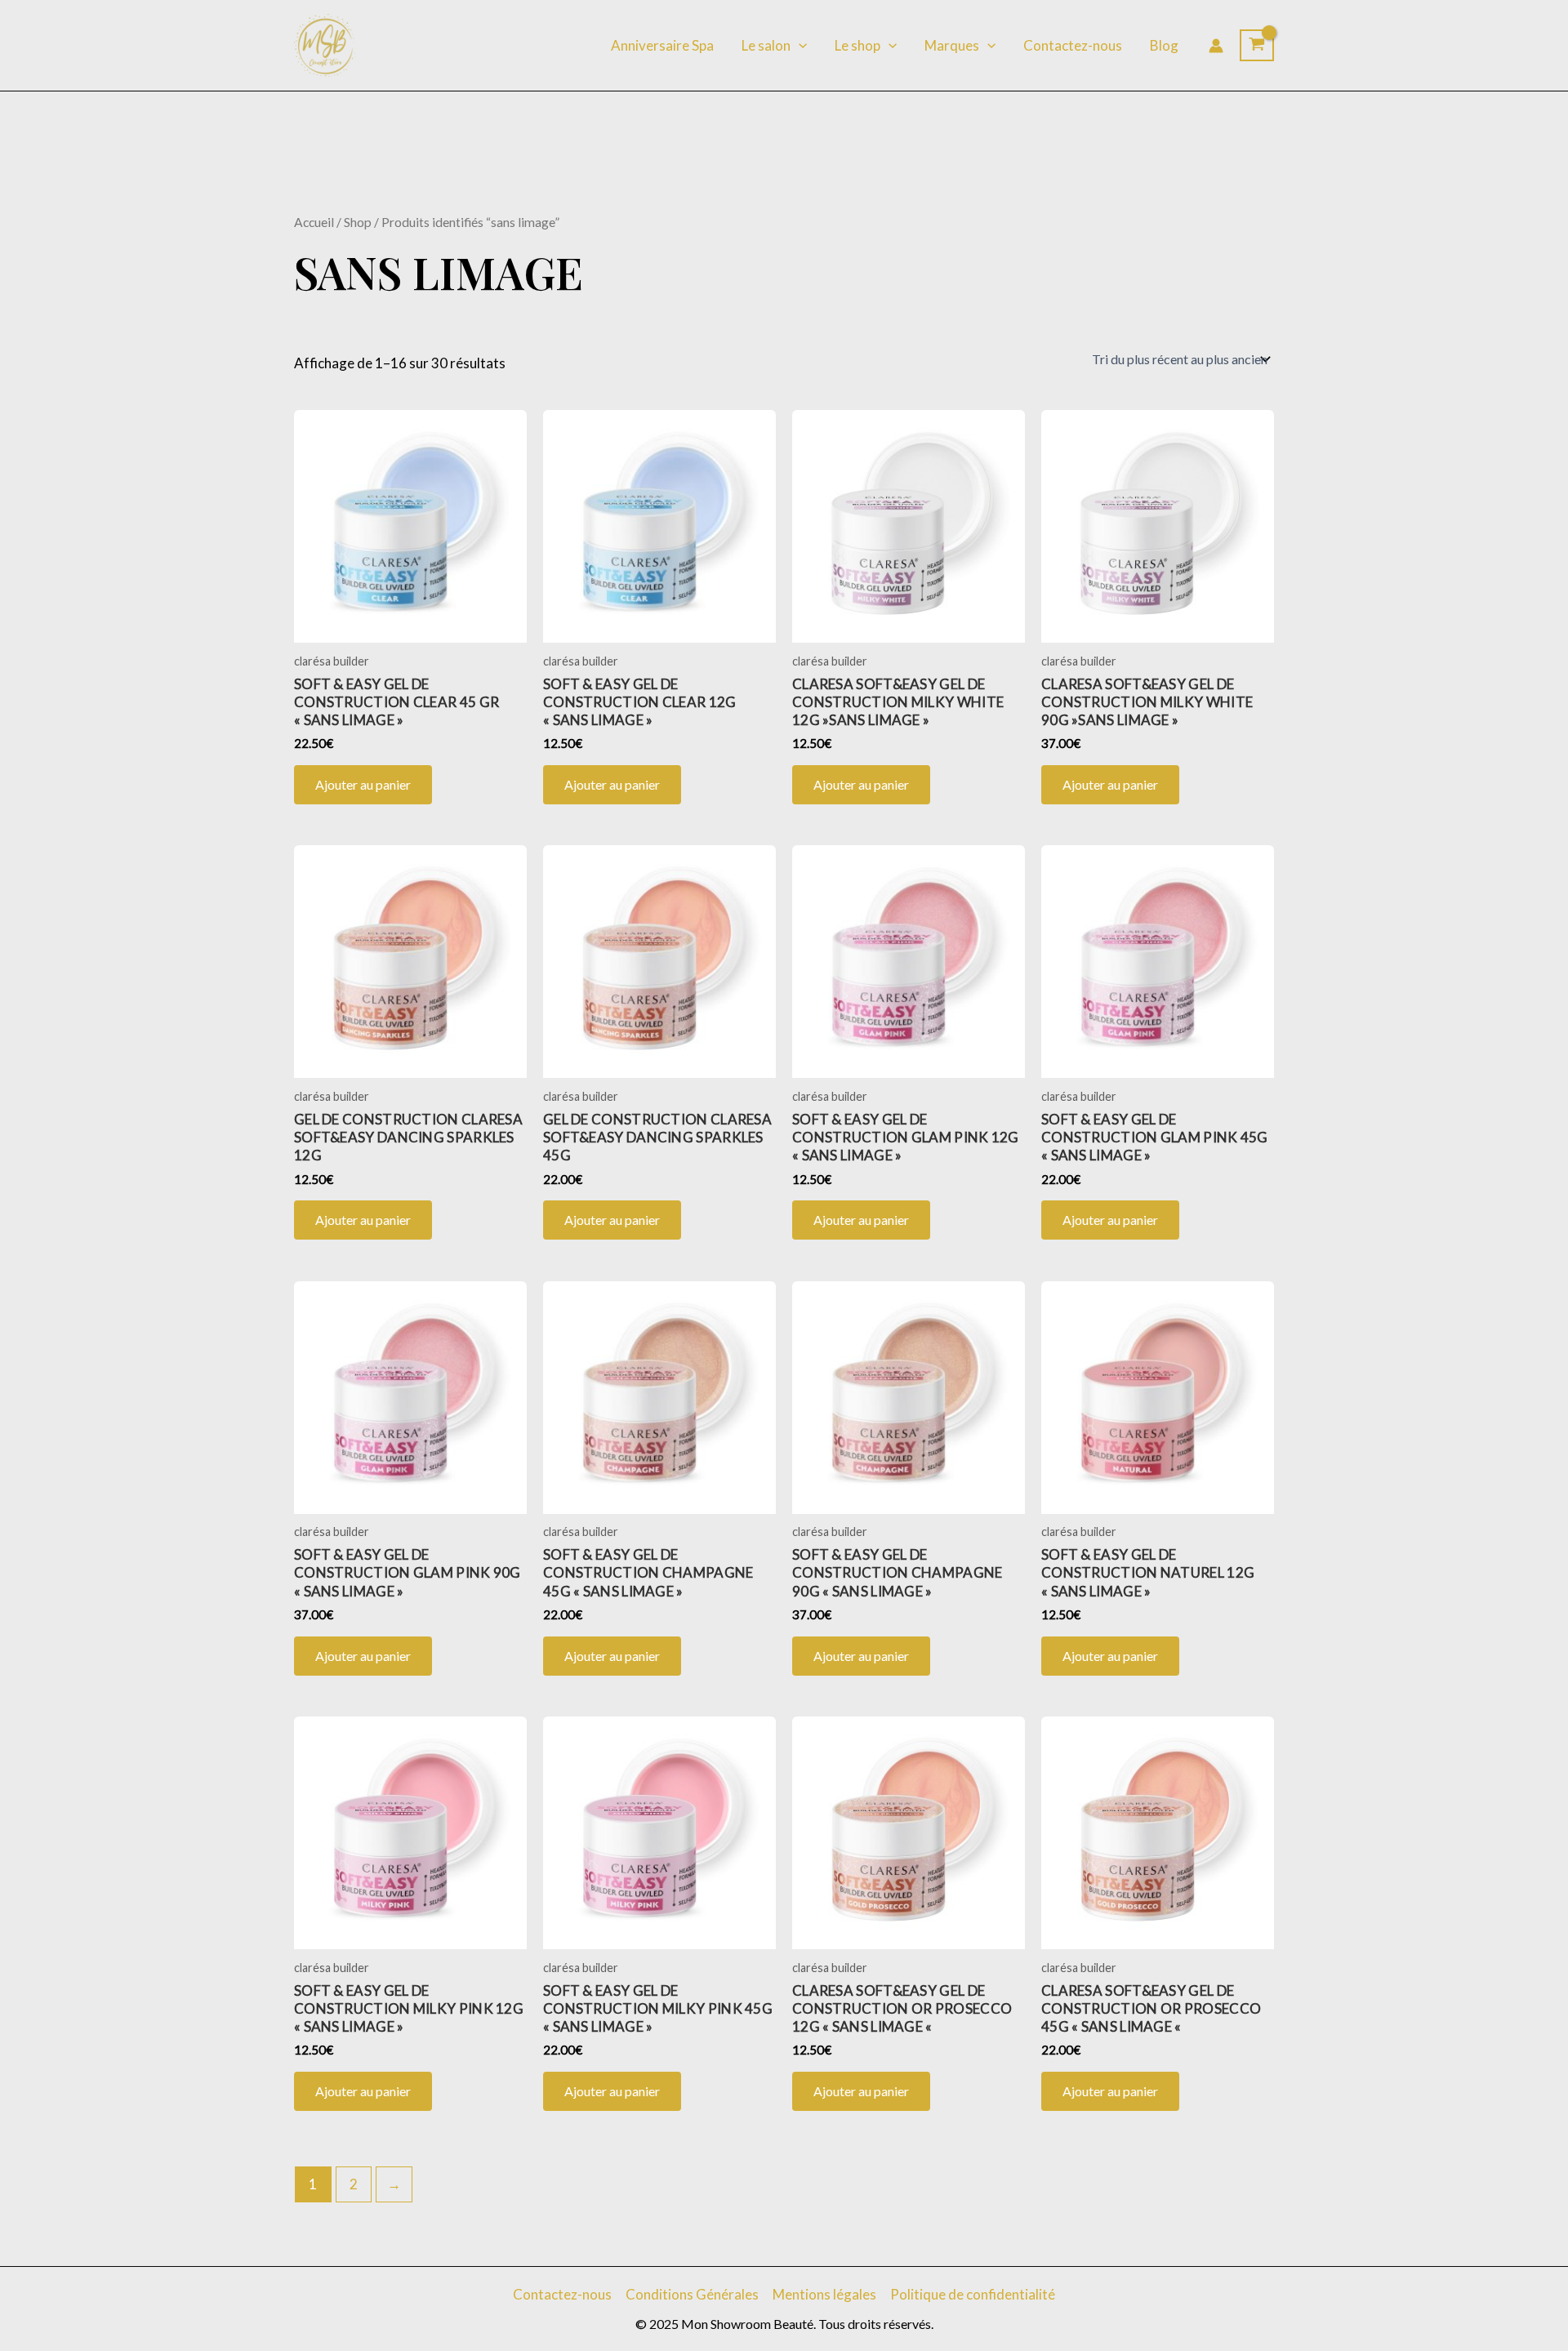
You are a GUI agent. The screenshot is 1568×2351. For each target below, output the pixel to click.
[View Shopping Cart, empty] (1257, 46)
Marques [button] (952, 45)
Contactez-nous (1073, 45)
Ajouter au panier (363, 784)
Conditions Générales (692, 2294)
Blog (1164, 45)
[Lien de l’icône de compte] (1216, 46)
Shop (358, 222)
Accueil (314, 222)
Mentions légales (824, 2294)
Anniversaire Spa (662, 45)
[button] (799, 46)
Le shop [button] (857, 45)
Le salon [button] (766, 45)
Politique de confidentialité (973, 2294)
